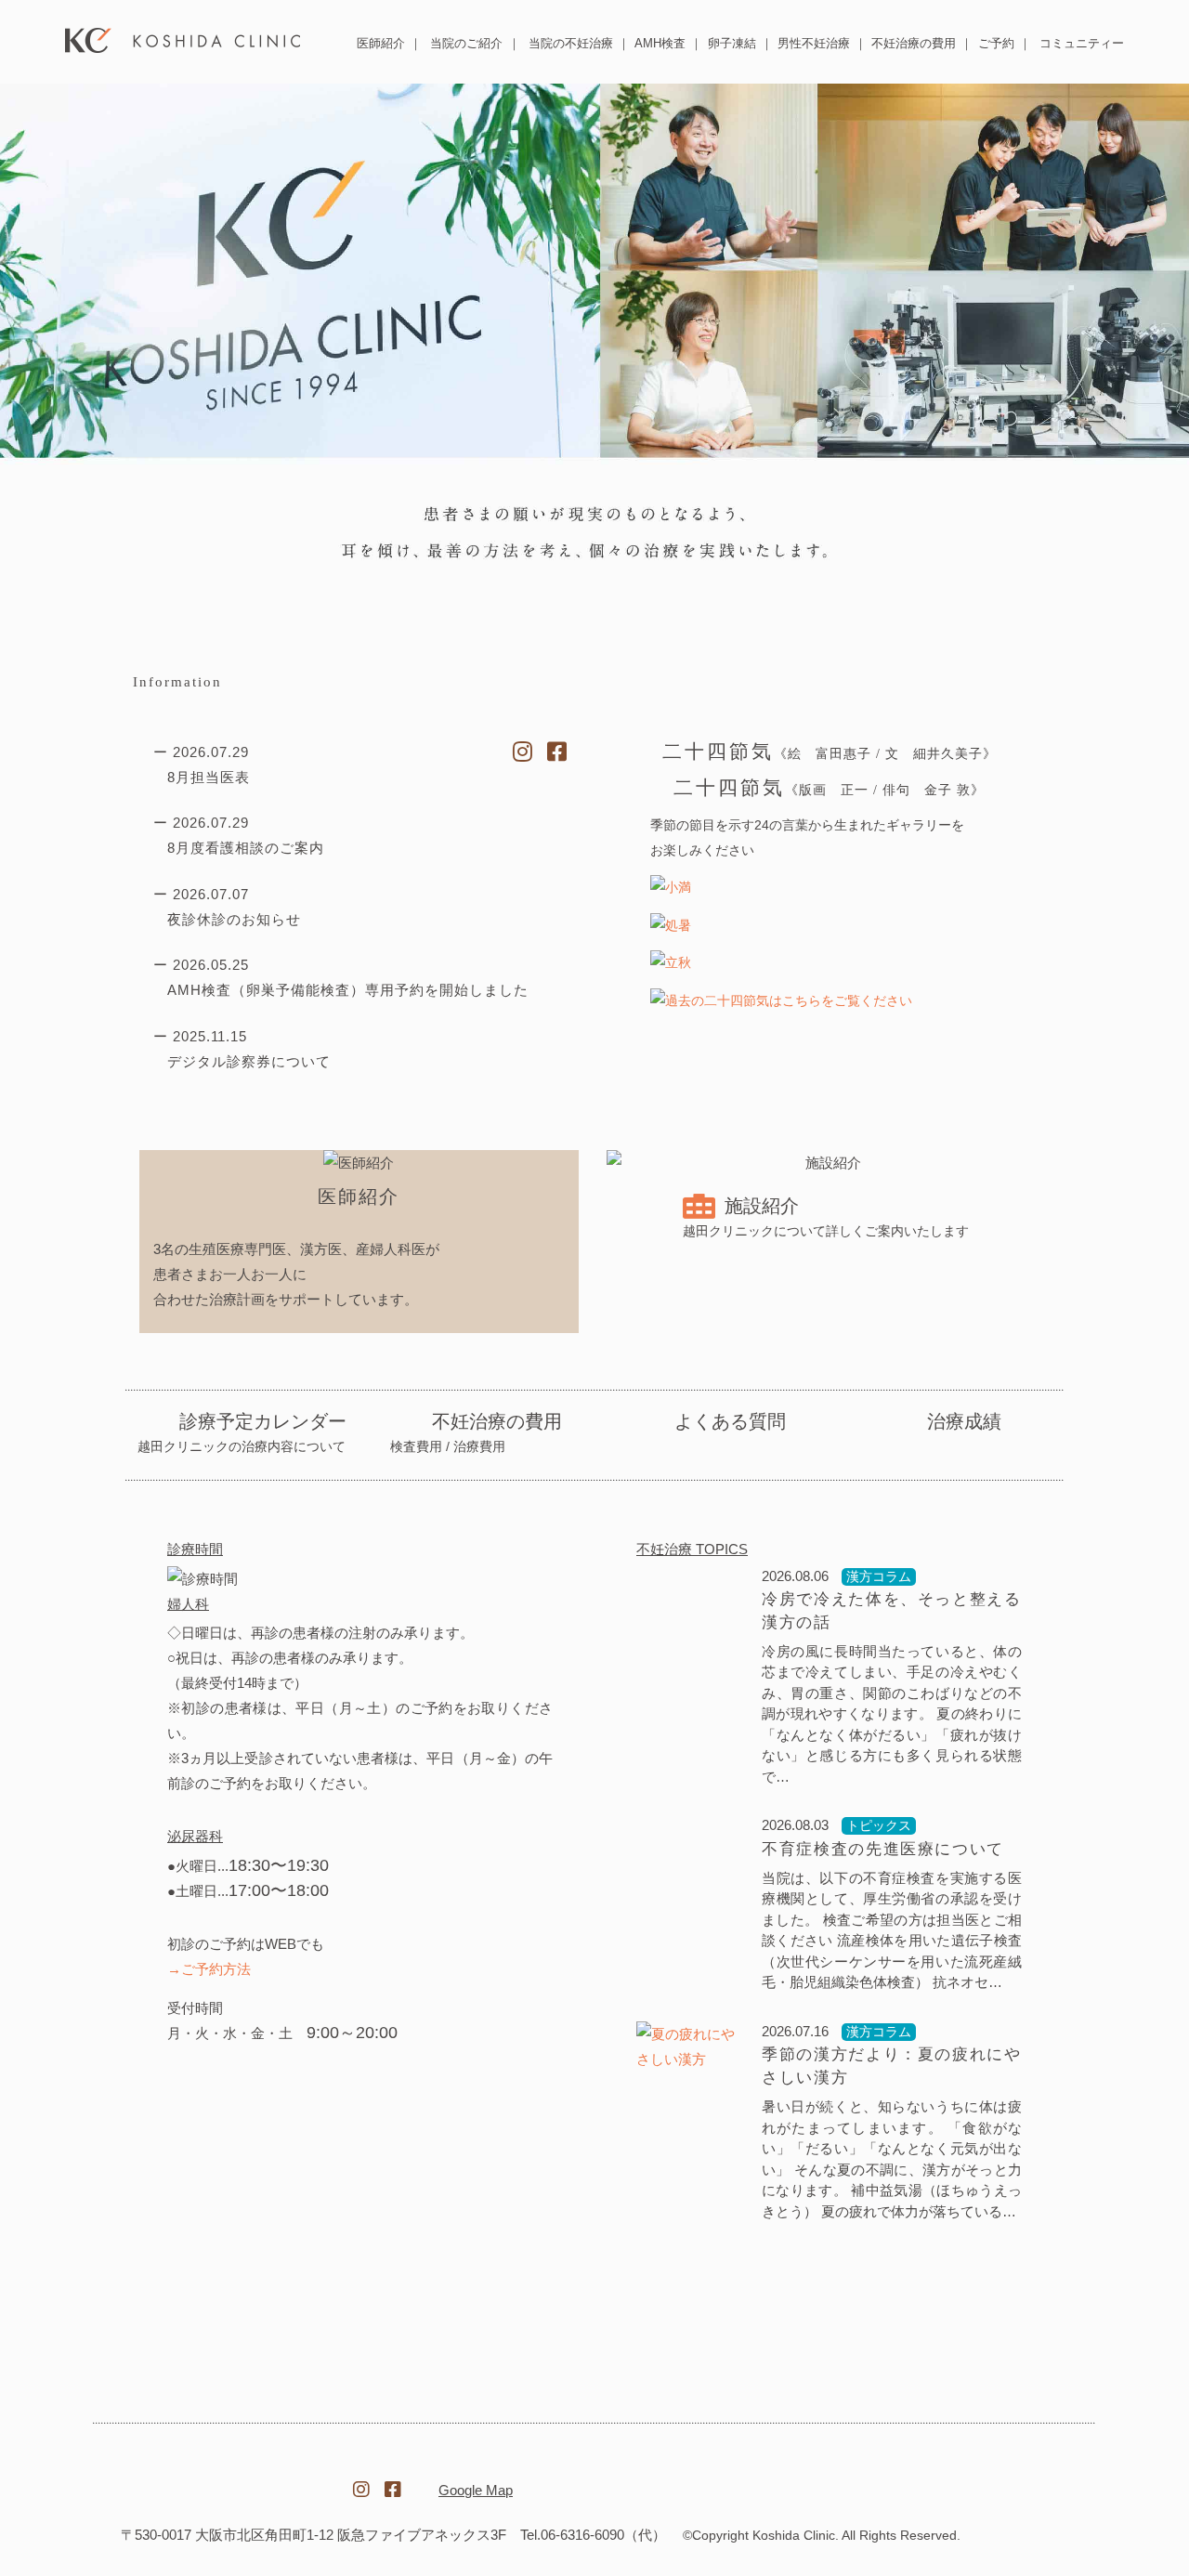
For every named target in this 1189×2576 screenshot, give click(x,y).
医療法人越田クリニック (219, 2479)
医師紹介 (381, 43)
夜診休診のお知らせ (234, 919)
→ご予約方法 (209, 1968)
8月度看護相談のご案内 (246, 848)
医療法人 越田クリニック (183, 40)
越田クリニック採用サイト (970, 2480)
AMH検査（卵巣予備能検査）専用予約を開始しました (348, 990)
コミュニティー (1082, 43)
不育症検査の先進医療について (883, 1848)
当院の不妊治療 (571, 43)
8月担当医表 (209, 777)
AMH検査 (660, 43)
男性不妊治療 (814, 43)
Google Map (476, 2490)
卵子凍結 (732, 43)
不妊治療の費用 (914, 43)
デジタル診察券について (249, 1061)
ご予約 (996, 43)
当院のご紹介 (466, 43)
